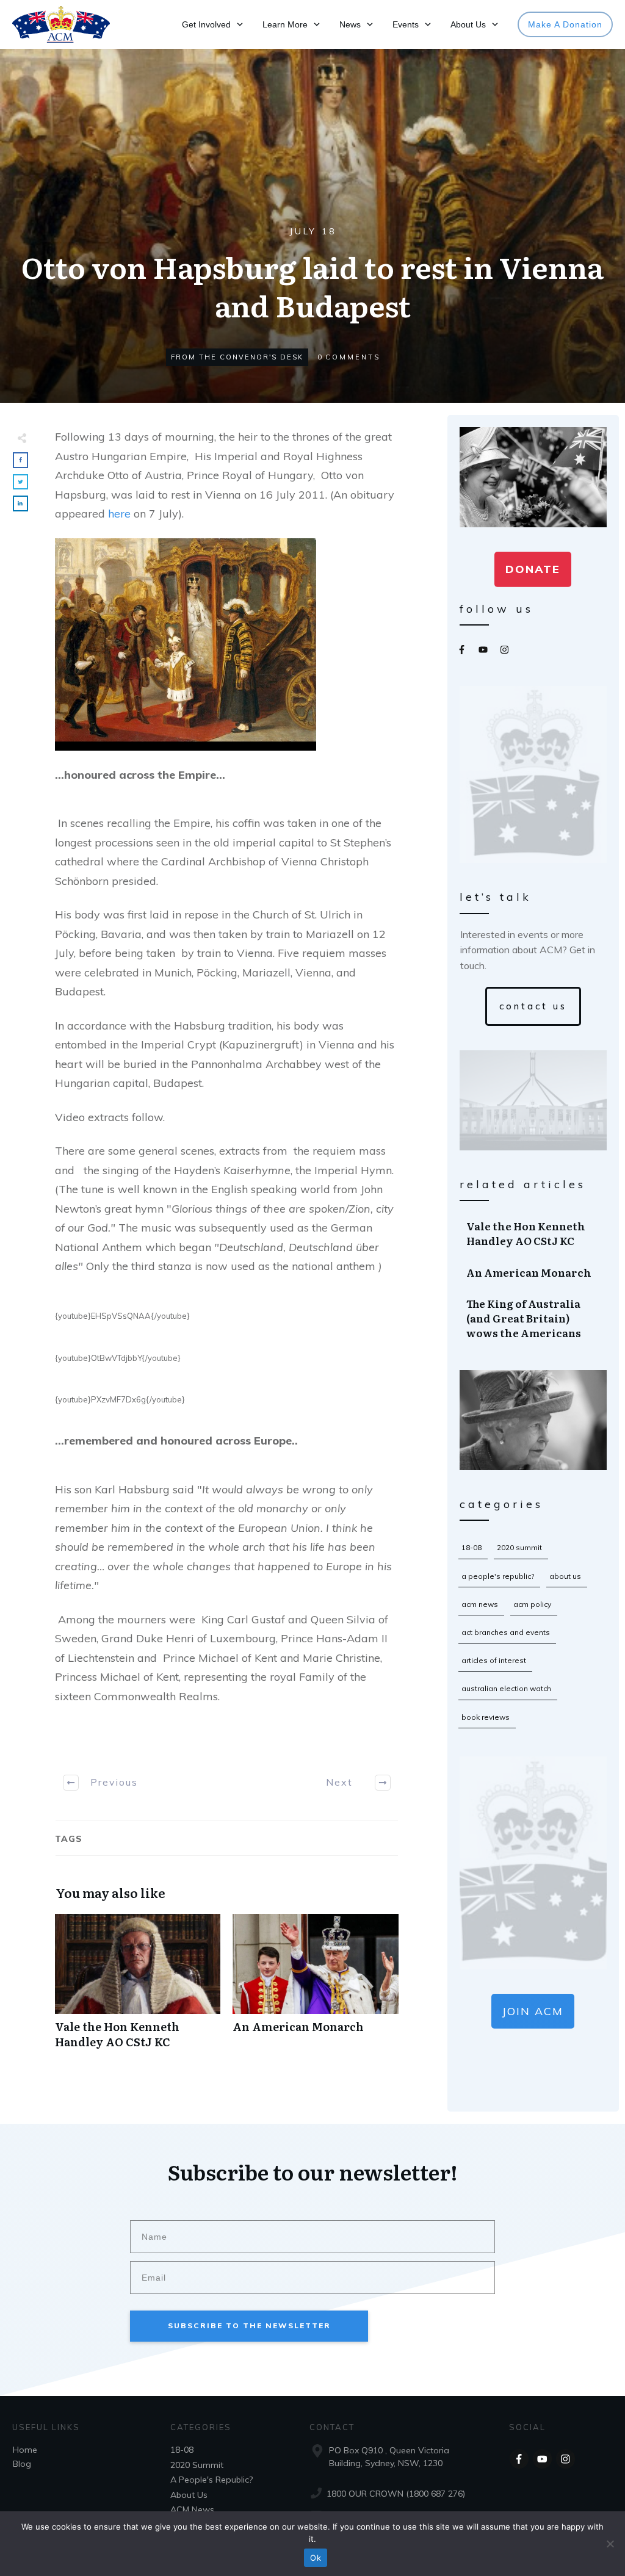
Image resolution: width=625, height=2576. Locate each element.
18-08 (471, 1547)
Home (25, 2450)
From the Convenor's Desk (237, 357)
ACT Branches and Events (506, 1632)
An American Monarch (315, 1988)
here (119, 514)
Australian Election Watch (506, 1688)
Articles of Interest (494, 1660)
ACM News (480, 1604)
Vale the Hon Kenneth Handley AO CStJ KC (138, 1988)
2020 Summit (519, 1547)
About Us (565, 1576)
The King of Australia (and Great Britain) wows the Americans (534, 1318)
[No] (610, 2544)
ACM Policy (532, 1604)
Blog (22, 2464)
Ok (316, 2558)
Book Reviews (486, 1717)
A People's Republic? (498, 1576)
